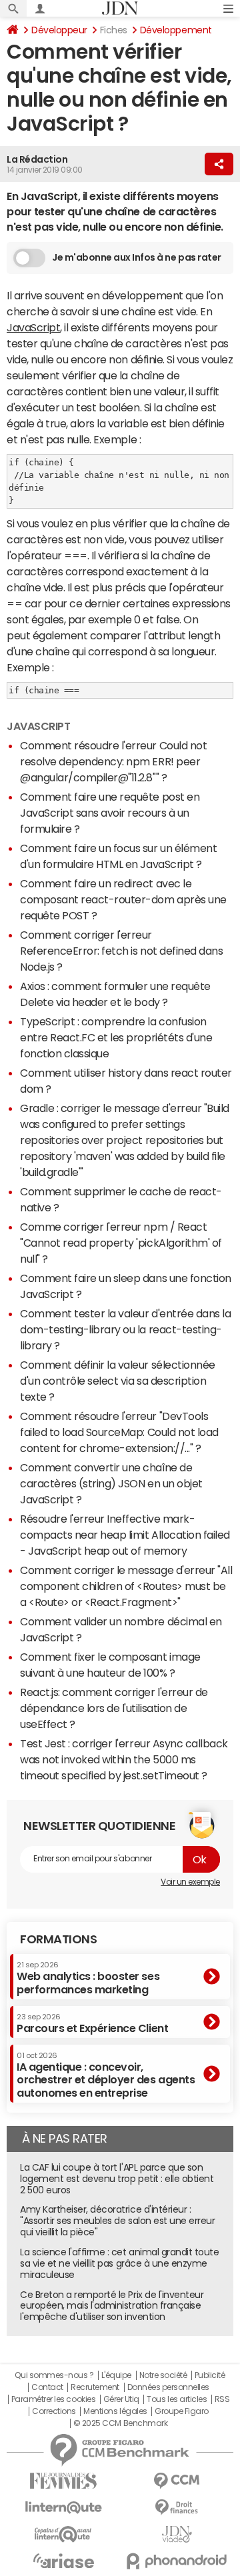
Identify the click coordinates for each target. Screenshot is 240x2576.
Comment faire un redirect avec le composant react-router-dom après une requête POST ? (123, 899)
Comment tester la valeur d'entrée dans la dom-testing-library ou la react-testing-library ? (125, 1329)
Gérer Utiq (121, 2399)
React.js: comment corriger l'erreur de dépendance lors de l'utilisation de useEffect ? (114, 1708)
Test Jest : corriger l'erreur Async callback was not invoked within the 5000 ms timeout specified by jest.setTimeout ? (124, 1759)
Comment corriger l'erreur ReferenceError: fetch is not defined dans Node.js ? (121, 951)
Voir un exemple (190, 1882)
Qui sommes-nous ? (54, 2375)
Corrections (54, 2411)
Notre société (163, 2375)
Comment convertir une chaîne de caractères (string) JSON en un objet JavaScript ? (111, 1483)
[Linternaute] (63, 2508)
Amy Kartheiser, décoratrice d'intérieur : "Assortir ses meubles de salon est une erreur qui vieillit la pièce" (117, 2221)
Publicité (210, 2375)
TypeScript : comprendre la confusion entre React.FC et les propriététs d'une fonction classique (116, 1037)
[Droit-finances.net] (177, 2508)
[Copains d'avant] (63, 2534)
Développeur (59, 30)
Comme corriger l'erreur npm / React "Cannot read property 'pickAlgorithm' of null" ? (121, 1243)
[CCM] (177, 2481)
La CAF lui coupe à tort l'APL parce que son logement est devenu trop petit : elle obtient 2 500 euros (117, 2179)
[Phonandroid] (177, 2561)
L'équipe (116, 2375)
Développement (176, 30)
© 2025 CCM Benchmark (120, 2423)
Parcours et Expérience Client (92, 2023)
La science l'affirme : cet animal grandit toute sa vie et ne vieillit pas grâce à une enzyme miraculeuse (119, 2263)
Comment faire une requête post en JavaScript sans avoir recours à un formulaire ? (110, 813)
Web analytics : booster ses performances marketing (88, 1978)
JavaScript (33, 327)
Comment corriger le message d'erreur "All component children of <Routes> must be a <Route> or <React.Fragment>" (126, 1586)
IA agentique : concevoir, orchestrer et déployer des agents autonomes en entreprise (106, 2075)
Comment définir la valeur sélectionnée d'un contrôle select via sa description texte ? (118, 1381)
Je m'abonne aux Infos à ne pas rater (137, 257)
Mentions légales (115, 2411)
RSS (222, 2399)
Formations (58, 1939)
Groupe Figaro (182, 2411)
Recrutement (95, 2387)
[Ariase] (63, 2561)
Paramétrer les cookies (53, 2399)
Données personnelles (168, 2387)
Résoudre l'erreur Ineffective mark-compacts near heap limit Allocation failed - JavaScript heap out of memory (125, 1535)
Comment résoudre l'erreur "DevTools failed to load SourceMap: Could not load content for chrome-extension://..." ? (119, 1432)
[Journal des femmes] (63, 2481)
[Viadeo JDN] (177, 2534)
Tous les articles (177, 2399)
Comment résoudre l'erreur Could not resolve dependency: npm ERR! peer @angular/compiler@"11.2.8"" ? (113, 761)
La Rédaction (37, 159)
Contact (47, 2387)
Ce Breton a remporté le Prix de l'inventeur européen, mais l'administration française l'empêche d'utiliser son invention (112, 2306)
